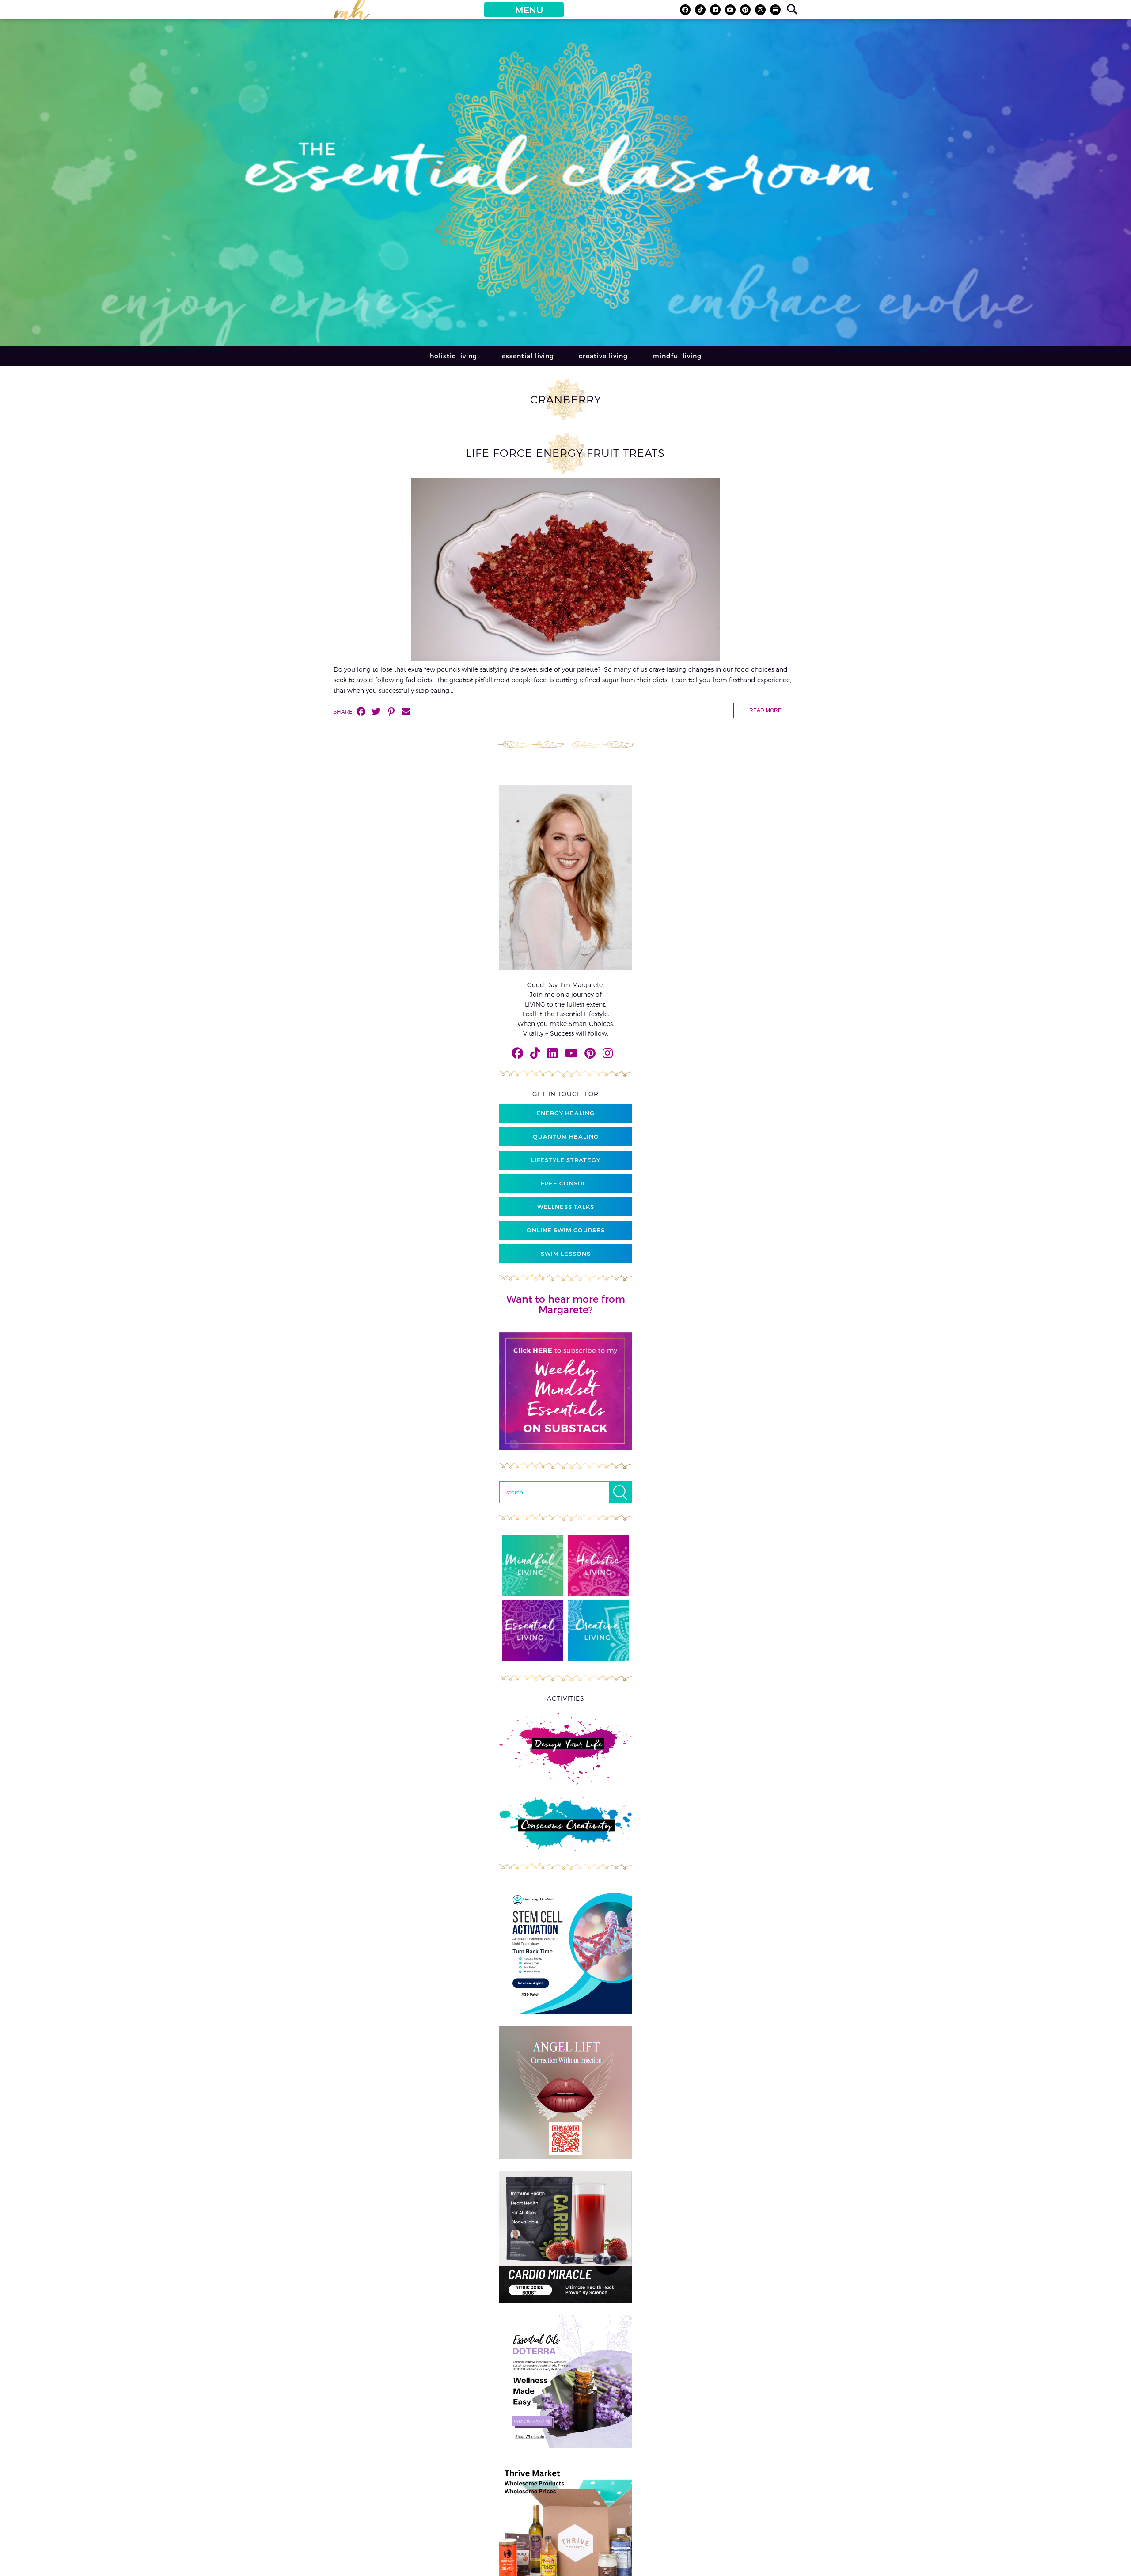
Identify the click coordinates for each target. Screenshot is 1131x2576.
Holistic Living (454, 356)
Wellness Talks (566, 1207)
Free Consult (565, 1183)
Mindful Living (677, 356)
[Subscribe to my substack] (775, 10)
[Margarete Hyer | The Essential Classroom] (352, 14)
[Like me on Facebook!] (685, 10)
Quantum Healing (566, 1136)
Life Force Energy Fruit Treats (565, 453)
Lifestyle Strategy (566, 1160)
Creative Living (603, 356)
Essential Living (528, 356)
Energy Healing (565, 1113)
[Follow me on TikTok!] (700, 10)
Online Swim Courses (566, 1230)
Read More (765, 710)
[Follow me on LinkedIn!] (715, 10)
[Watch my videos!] (730, 10)
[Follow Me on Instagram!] (760, 10)
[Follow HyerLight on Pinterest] (745, 10)
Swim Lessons (566, 1254)
